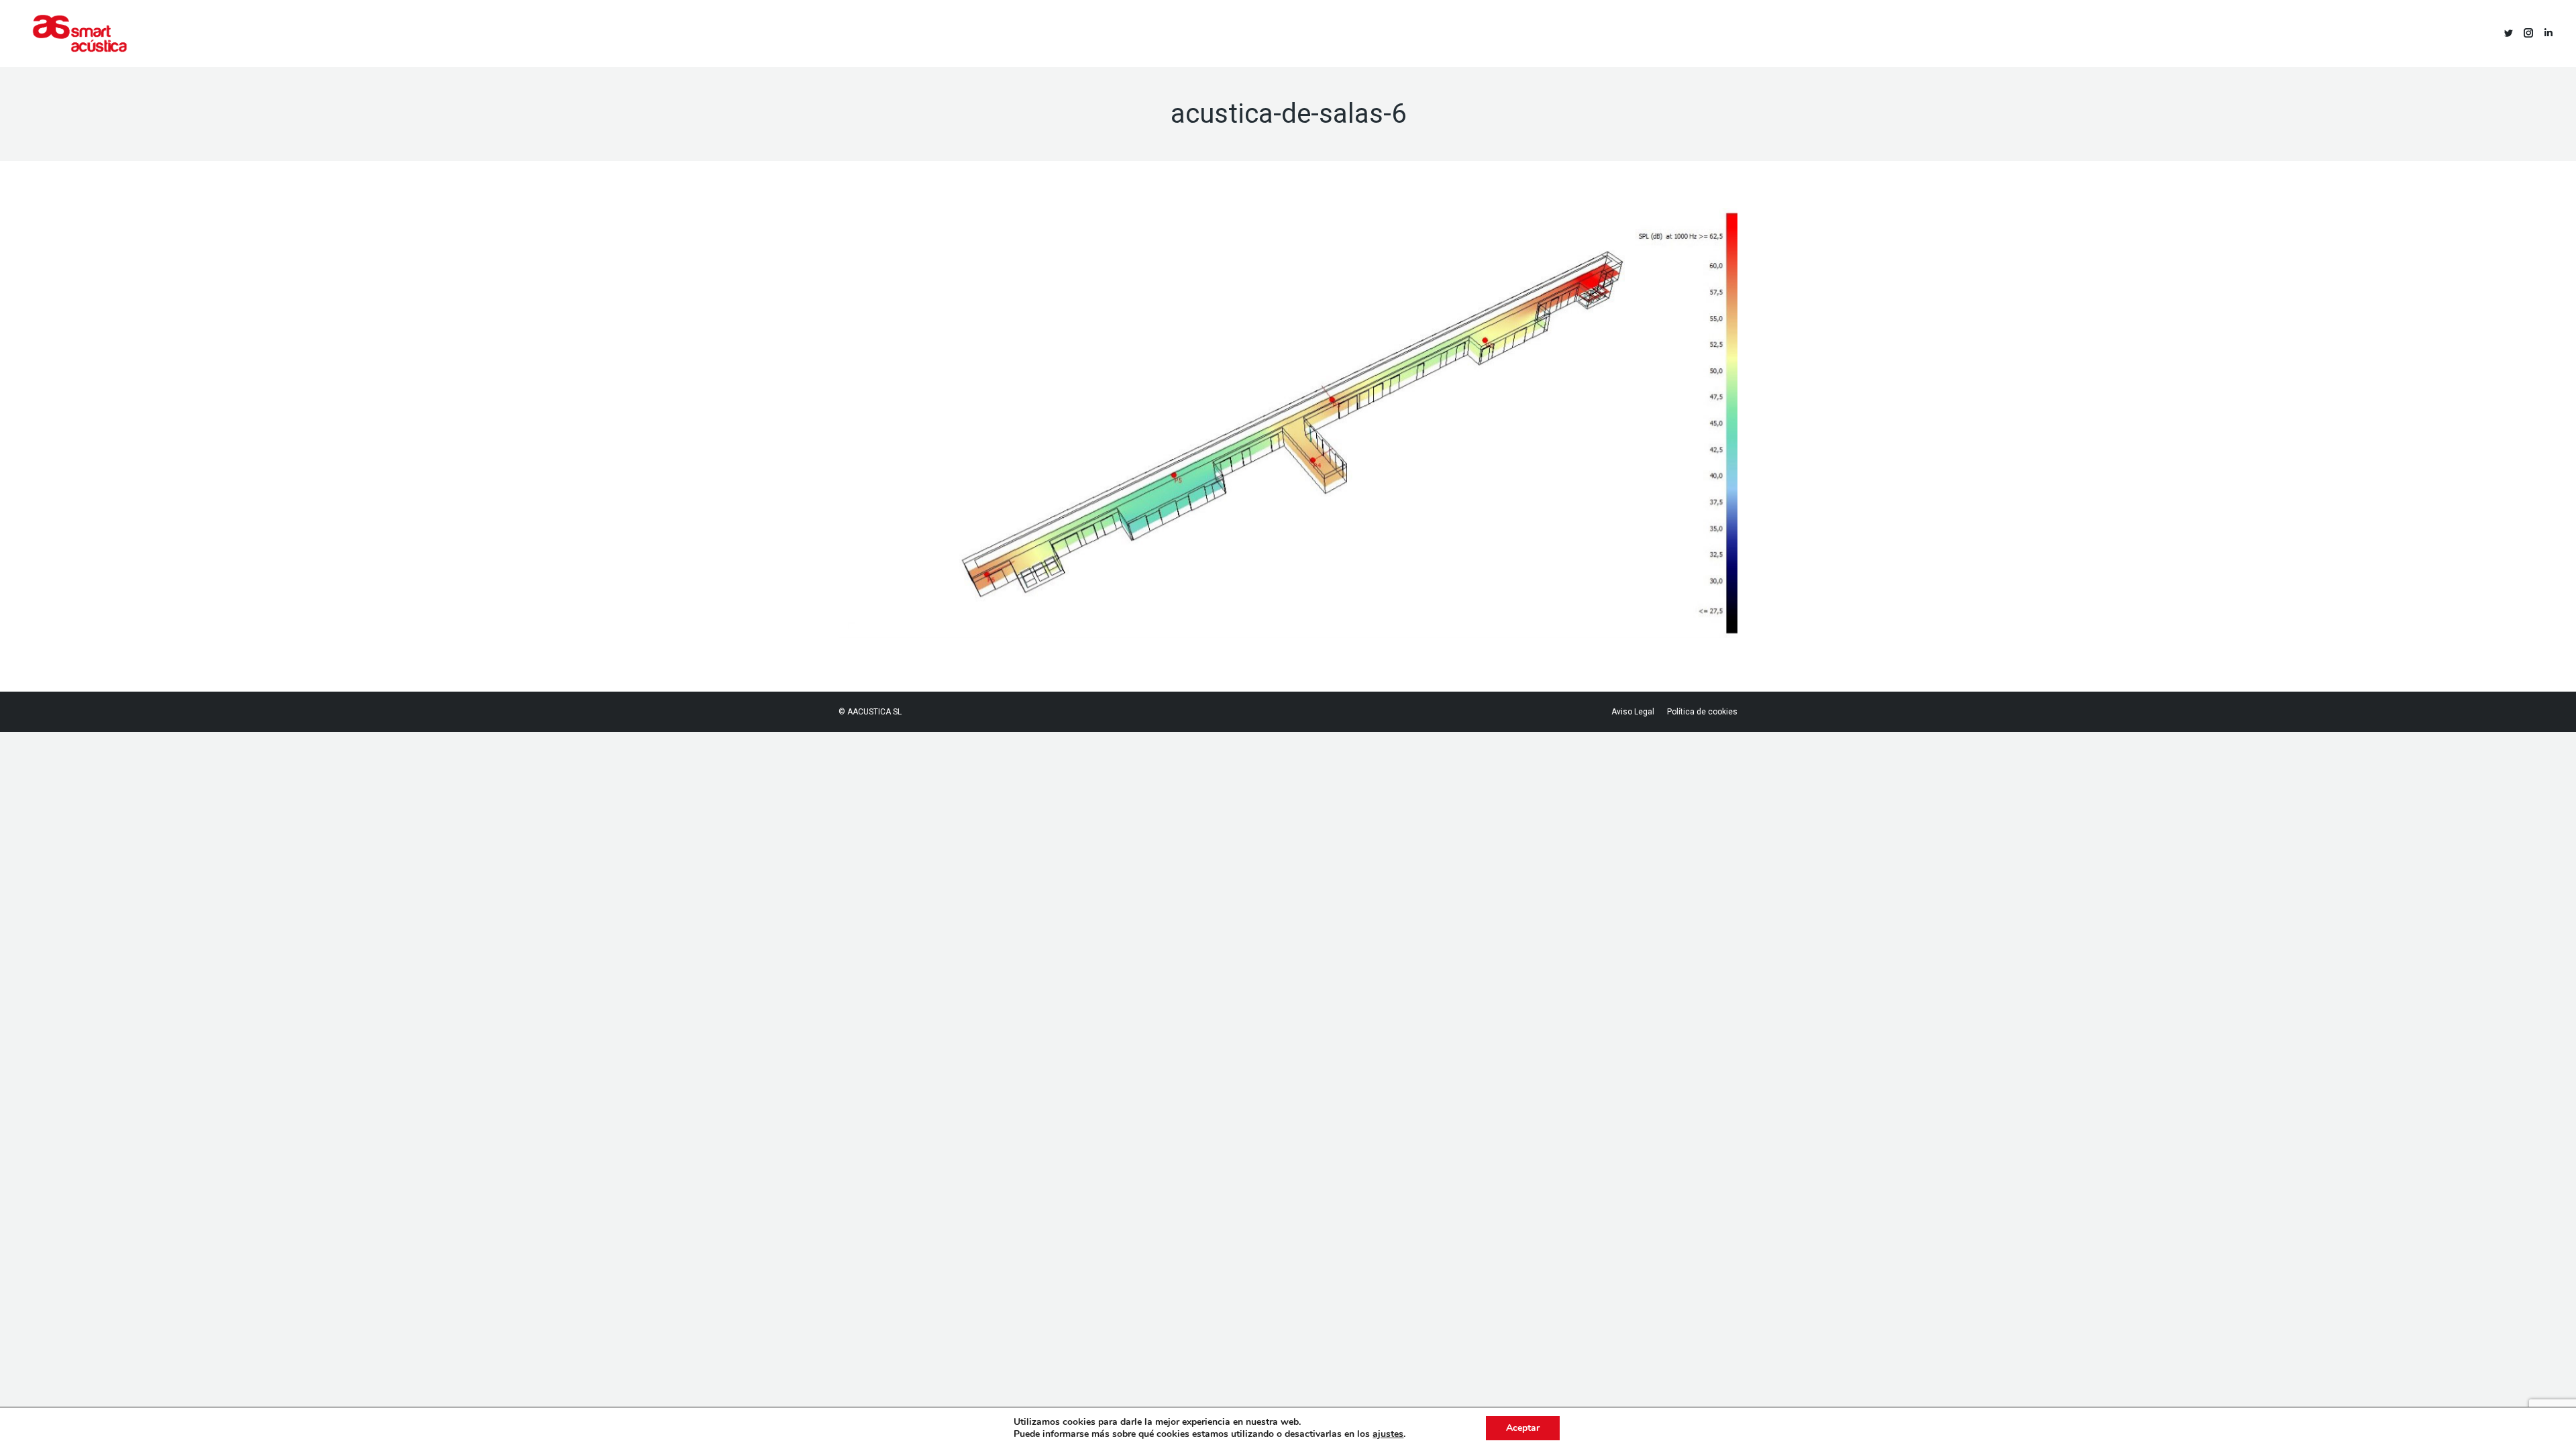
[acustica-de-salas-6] (1288, 423)
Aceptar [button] (1523, 1428)
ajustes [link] (1388, 1434)
